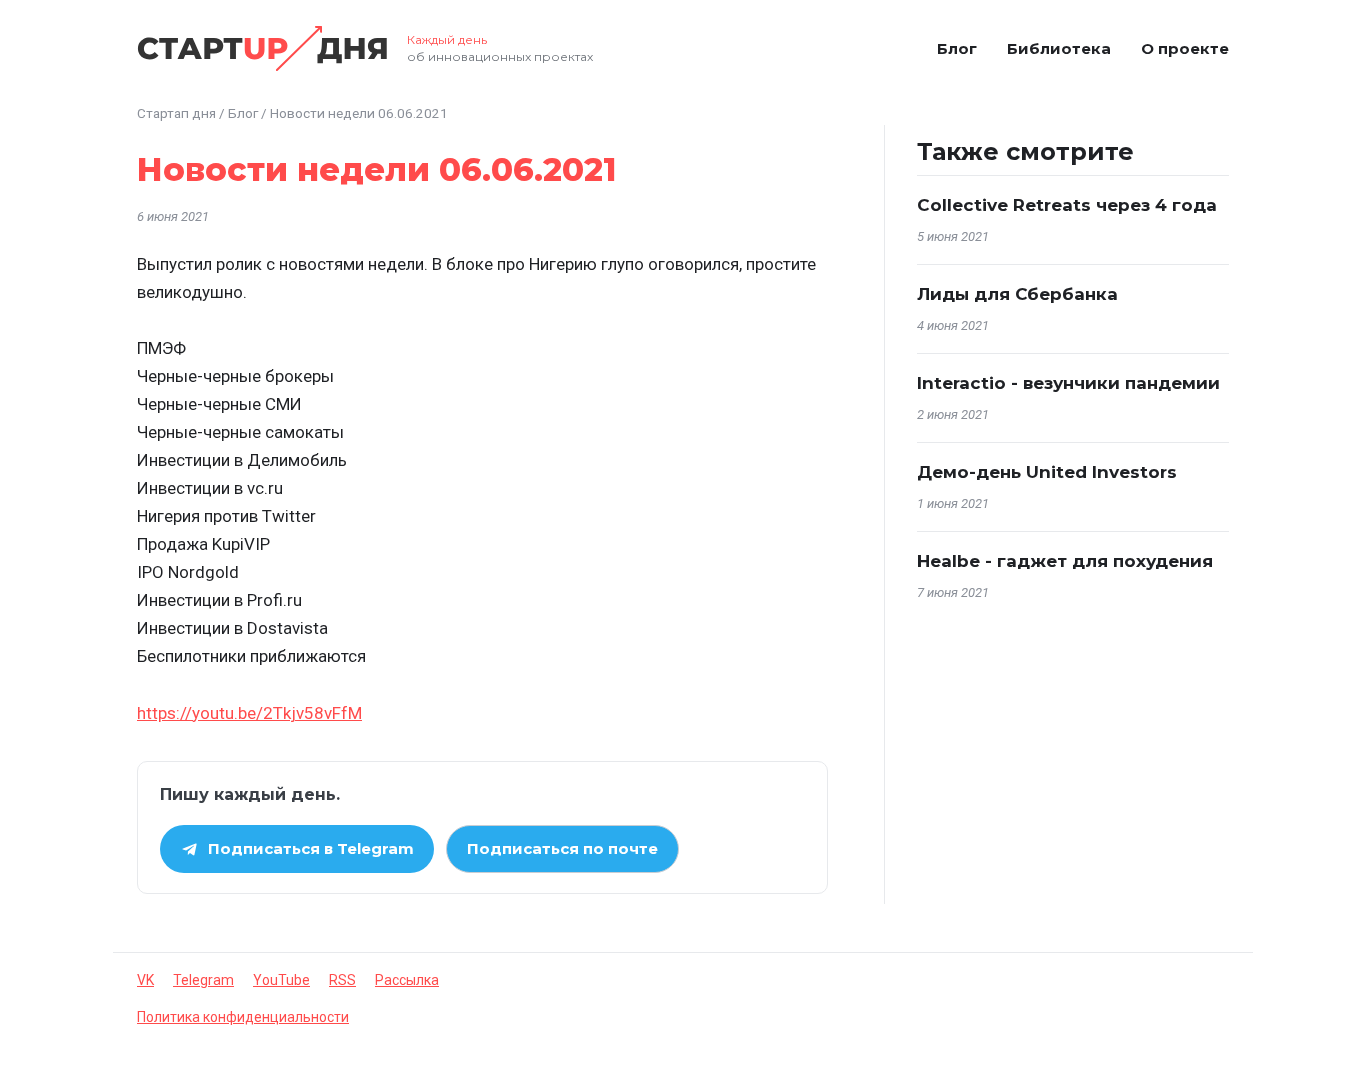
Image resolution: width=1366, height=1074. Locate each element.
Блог (957, 48)
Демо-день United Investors (1047, 472)
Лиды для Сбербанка (1017, 294)
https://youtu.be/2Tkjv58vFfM (249, 713)
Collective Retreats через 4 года (1067, 205)
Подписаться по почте (562, 848)
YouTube (281, 980)
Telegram (203, 980)
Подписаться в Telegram (311, 848)
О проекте (1185, 48)
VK (145, 980)
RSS (342, 980)
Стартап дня (176, 113)
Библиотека (1059, 48)
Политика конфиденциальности (243, 1017)
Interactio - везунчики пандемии (1068, 383)
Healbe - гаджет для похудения (1065, 561)
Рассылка (407, 980)
